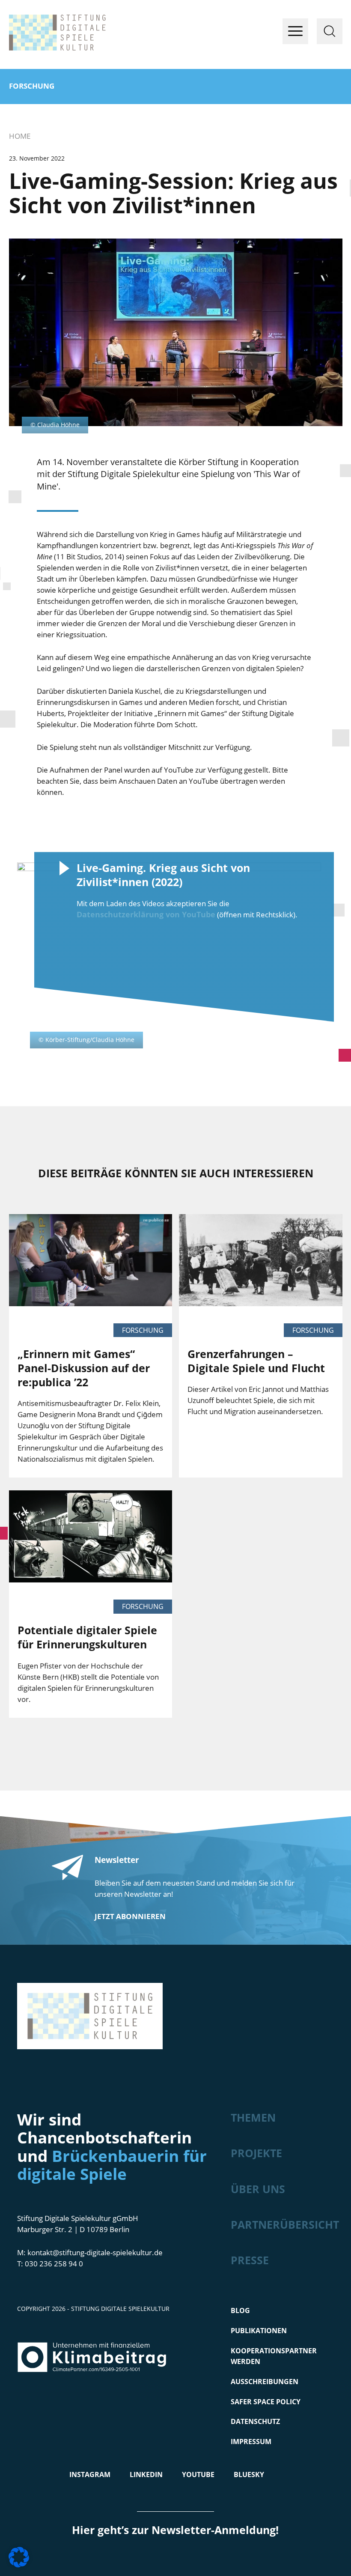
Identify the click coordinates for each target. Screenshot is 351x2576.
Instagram (90, 2475)
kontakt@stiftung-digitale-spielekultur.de (95, 2252)
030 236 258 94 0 (54, 2264)
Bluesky (249, 2475)
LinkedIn (146, 2475)
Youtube (198, 2475)
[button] (19, 2557)
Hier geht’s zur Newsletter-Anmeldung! (175, 2530)
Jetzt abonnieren (130, 1916)
